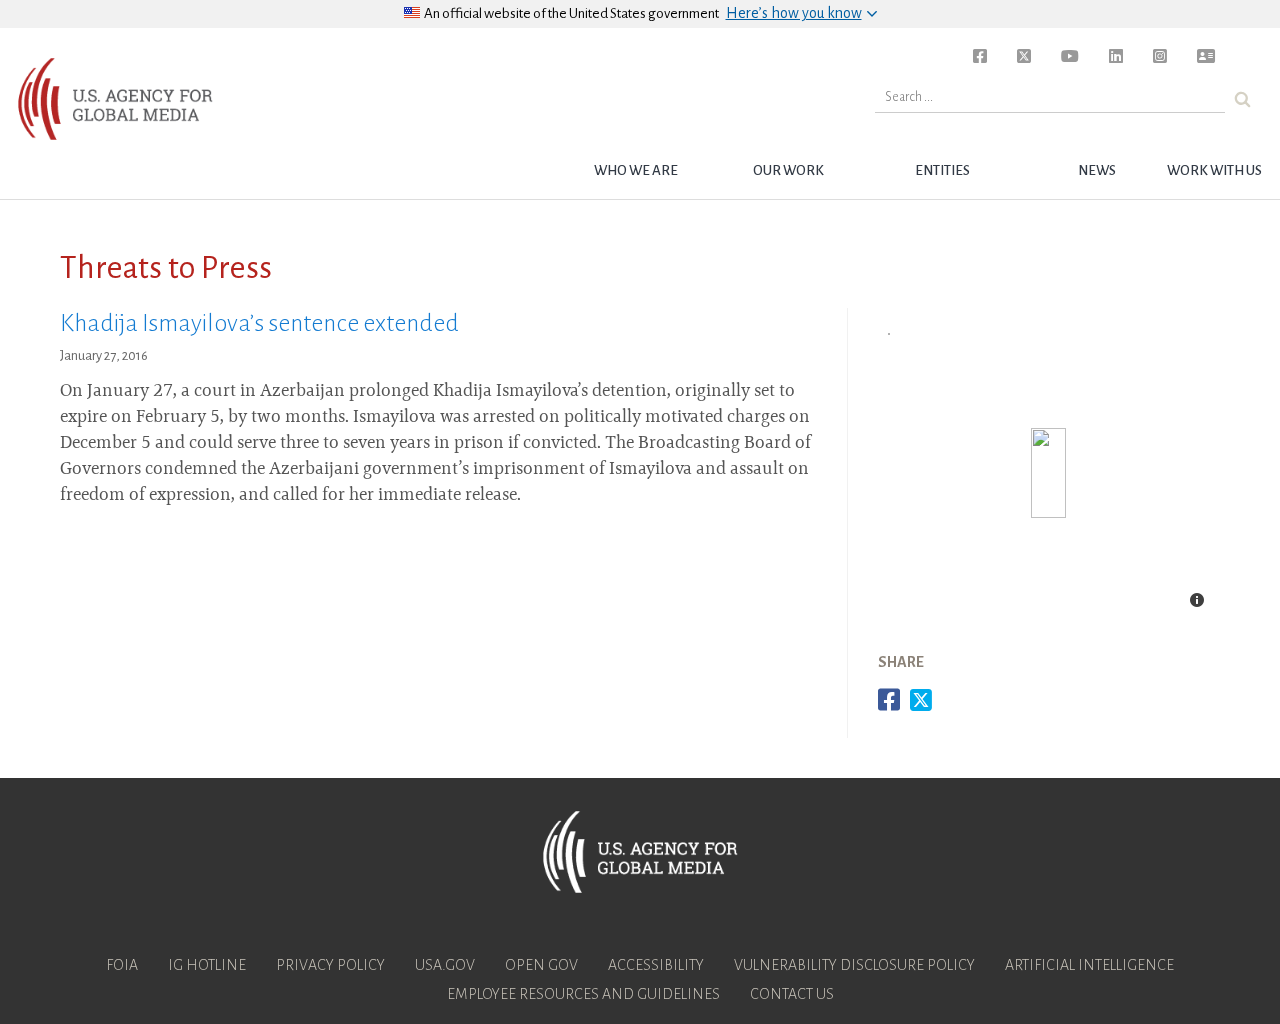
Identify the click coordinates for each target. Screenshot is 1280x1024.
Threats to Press (166, 268)
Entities (942, 170)
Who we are (636, 170)
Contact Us (792, 994)
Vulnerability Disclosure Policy (854, 965)
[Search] (1242, 99)
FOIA (122, 965)
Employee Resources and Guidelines (583, 994)
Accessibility (656, 965)
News (1097, 170)
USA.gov (445, 965)
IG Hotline (207, 965)
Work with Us (1214, 170)
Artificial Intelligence (1089, 965)
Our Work (788, 170)
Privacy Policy (330, 965)
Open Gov (541, 965)
